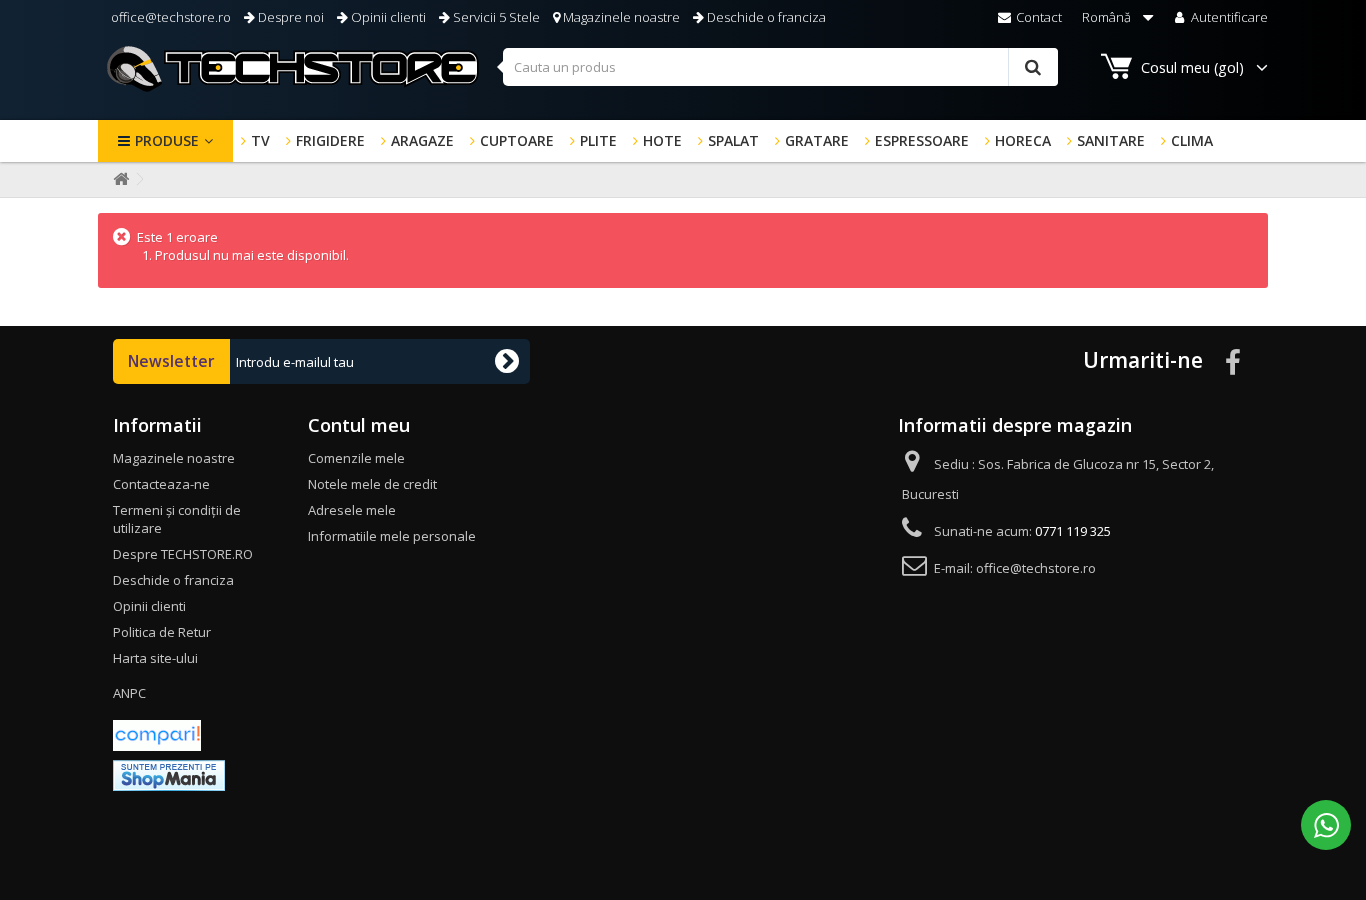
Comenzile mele (356, 458)
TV (260, 140)
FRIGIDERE (330, 140)
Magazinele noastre (620, 17)
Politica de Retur (162, 632)
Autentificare (1228, 17)
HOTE (662, 140)
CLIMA (1192, 140)
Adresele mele (352, 510)
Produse (167, 140)
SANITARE (1111, 140)
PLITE (598, 140)
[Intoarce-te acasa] (117, 179)
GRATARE (817, 140)
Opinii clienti (387, 17)
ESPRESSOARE (922, 140)
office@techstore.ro (169, 17)
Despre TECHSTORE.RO (183, 554)
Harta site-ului (155, 658)
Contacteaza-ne (161, 484)
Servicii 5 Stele (495, 17)
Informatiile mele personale (392, 536)
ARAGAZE (422, 140)
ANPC (129, 693)
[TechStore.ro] (293, 69)
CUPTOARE (517, 140)
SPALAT (733, 140)
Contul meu (359, 425)
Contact (1037, 17)
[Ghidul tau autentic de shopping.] (157, 734)
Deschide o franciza (765, 17)
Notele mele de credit (372, 484)
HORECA (1023, 140)
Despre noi (289, 17)
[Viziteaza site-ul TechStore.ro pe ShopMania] (169, 774)
